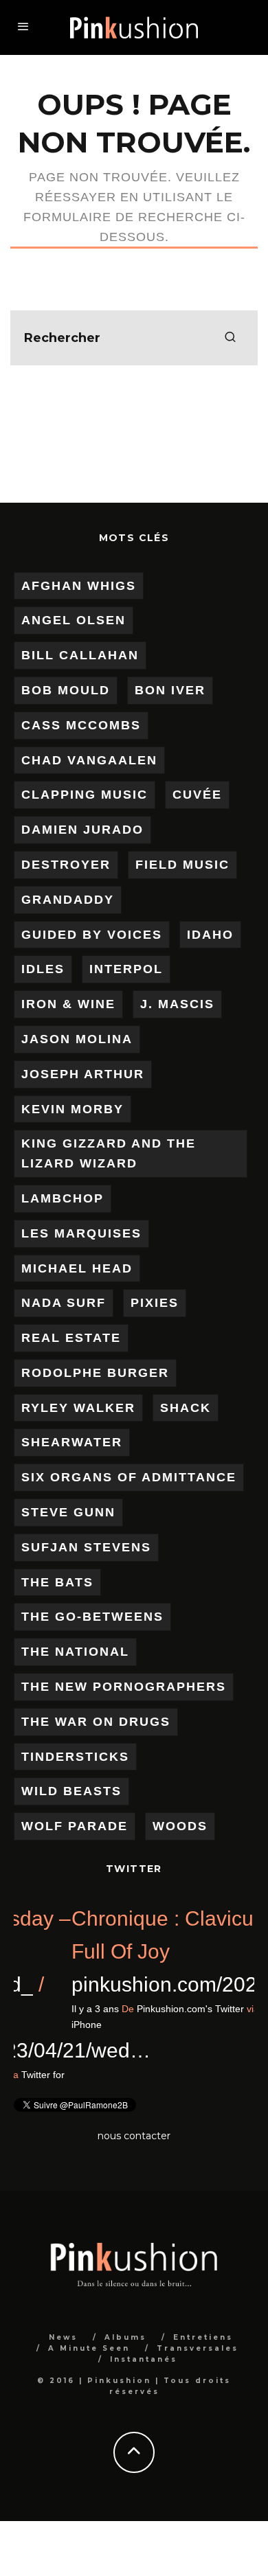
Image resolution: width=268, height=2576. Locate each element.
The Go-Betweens (92, 1617)
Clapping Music (85, 795)
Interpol (126, 969)
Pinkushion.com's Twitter (58, 2075)
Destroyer (66, 865)
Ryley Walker (78, 1408)
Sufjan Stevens (86, 1547)
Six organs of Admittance (129, 1477)
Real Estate (71, 1338)
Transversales (198, 2348)
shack (186, 1408)
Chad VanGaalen (89, 760)
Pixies (155, 1303)
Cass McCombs (81, 725)
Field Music (182, 865)
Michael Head (77, 1268)
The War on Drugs (96, 1722)
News (63, 2337)
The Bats (57, 1582)
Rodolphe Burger (95, 1373)
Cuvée (197, 795)
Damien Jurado (82, 830)
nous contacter (134, 2136)
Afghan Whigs (79, 586)
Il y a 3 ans (204, 2009)
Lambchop (63, 1198)
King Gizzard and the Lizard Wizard (109, 1153)
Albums (125, 2337)
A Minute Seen (89, 2348)
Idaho (210, 935)
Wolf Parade (75, 1826)
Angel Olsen (74, 620)
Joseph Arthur (83, 1074)
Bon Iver (170, 690)
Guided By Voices (92, 935)
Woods (180, 1826)
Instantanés (144, 2359)
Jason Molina (77, 1039)
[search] (230, 338)
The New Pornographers (124, 1687)
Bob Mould (66, 690)
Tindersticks (75, 1757)
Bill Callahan (80, 655)
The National (75, 1652)
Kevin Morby (72, 1109)
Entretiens (203, 2337)
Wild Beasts (71, 1791)
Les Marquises (81, 1233)
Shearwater (72, 1442)
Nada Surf (64, 1303)
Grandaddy (68, 900)
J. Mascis (177, 1004)
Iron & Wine (68, 1004)
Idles (43, 969)
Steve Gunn (68, 1512)
